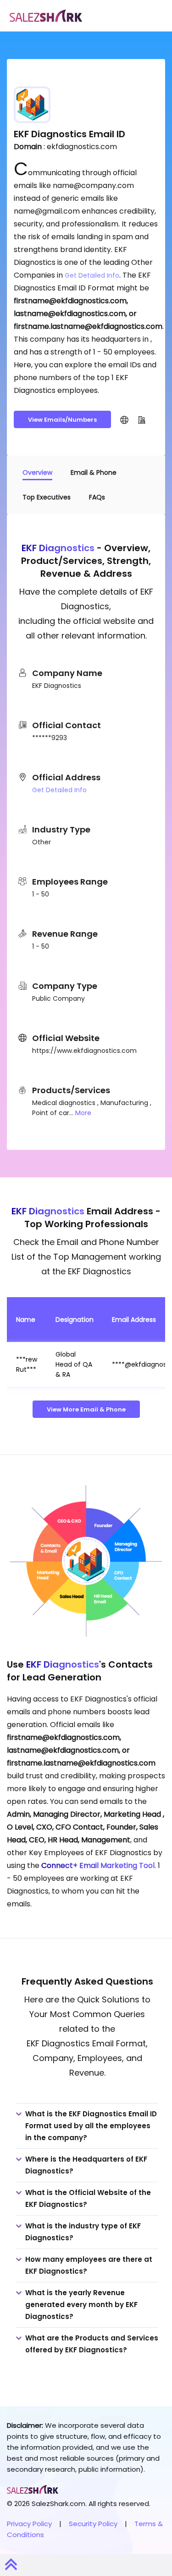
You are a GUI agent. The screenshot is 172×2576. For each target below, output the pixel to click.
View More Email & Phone (86, 1409)
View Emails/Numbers (62, 420)
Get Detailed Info (92, 275)
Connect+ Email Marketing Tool (98, 1865)
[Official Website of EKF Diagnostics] (124, 419)
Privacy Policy (29, 2524)
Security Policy (93, 2524)
